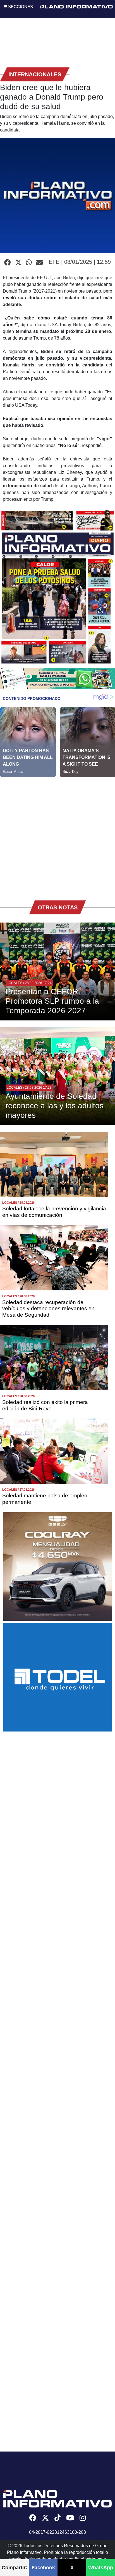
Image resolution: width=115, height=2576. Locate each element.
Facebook (43, 2568)
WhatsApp (101, 2568)
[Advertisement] (57, 835)
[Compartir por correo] (39, 263)
